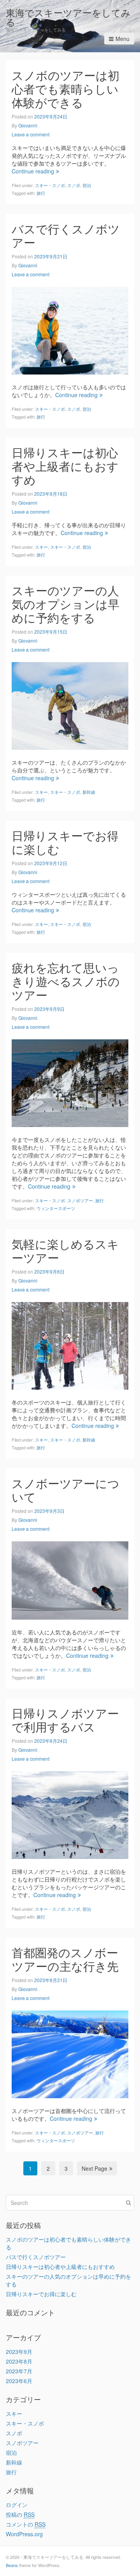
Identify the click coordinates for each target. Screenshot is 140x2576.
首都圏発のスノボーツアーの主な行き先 (65, 1959)
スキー (41, 547)
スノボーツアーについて (66, 1490)
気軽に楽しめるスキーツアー (65, 1251)
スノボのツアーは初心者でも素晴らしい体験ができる (66, 89)
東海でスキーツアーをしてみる (68, 17)
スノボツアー (80, 1200)
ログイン (17, 2505)
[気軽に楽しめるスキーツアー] (70, 1345)
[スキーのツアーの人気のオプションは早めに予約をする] (70, 705)
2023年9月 (19, 2352)
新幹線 (89, 792)
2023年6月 (19, 2381)
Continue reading (33, 171)
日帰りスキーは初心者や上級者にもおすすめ (65, 466)
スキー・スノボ (50, 185)
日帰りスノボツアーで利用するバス (65, 1720)
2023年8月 (19, 2361)
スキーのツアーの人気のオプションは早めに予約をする (66, 604)
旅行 (41, 193)
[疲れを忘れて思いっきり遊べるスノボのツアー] (70, 1082)
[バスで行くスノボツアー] (70, 330)
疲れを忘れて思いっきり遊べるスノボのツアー (66, 981)
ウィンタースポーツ (56, 1208)
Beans (12, 2565)
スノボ (74, 185)
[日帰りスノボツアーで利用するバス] (70, 1814)
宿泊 (87, 185)
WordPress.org (24, 2534)
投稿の (20, 2514)
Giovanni (28, 125)
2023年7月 (19, 2371)
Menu (122, 39)
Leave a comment (31, 134)
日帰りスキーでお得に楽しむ (65, 842)
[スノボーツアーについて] (70, 1580)
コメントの (26, 2524)
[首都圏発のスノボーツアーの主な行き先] (70, 2053)
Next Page (94, 2168)
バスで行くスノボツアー (66, 235)
